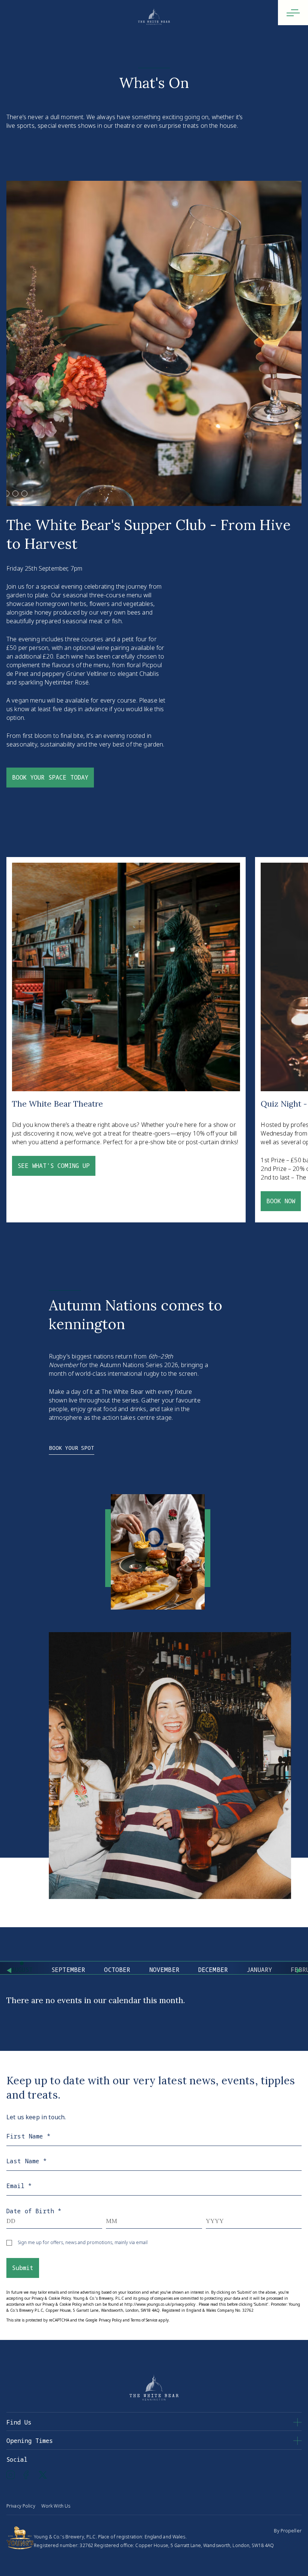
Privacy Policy (110, 2320)
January (259, 1970)
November (165, 1970)
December (213, 1970)
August (22, 1970)
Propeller (291, 2531)
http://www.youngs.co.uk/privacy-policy (160, 2304)
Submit (23, 2268)
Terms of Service (144, 2320)
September (68, 1970)
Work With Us (56, 2506)
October (117, 1970)
